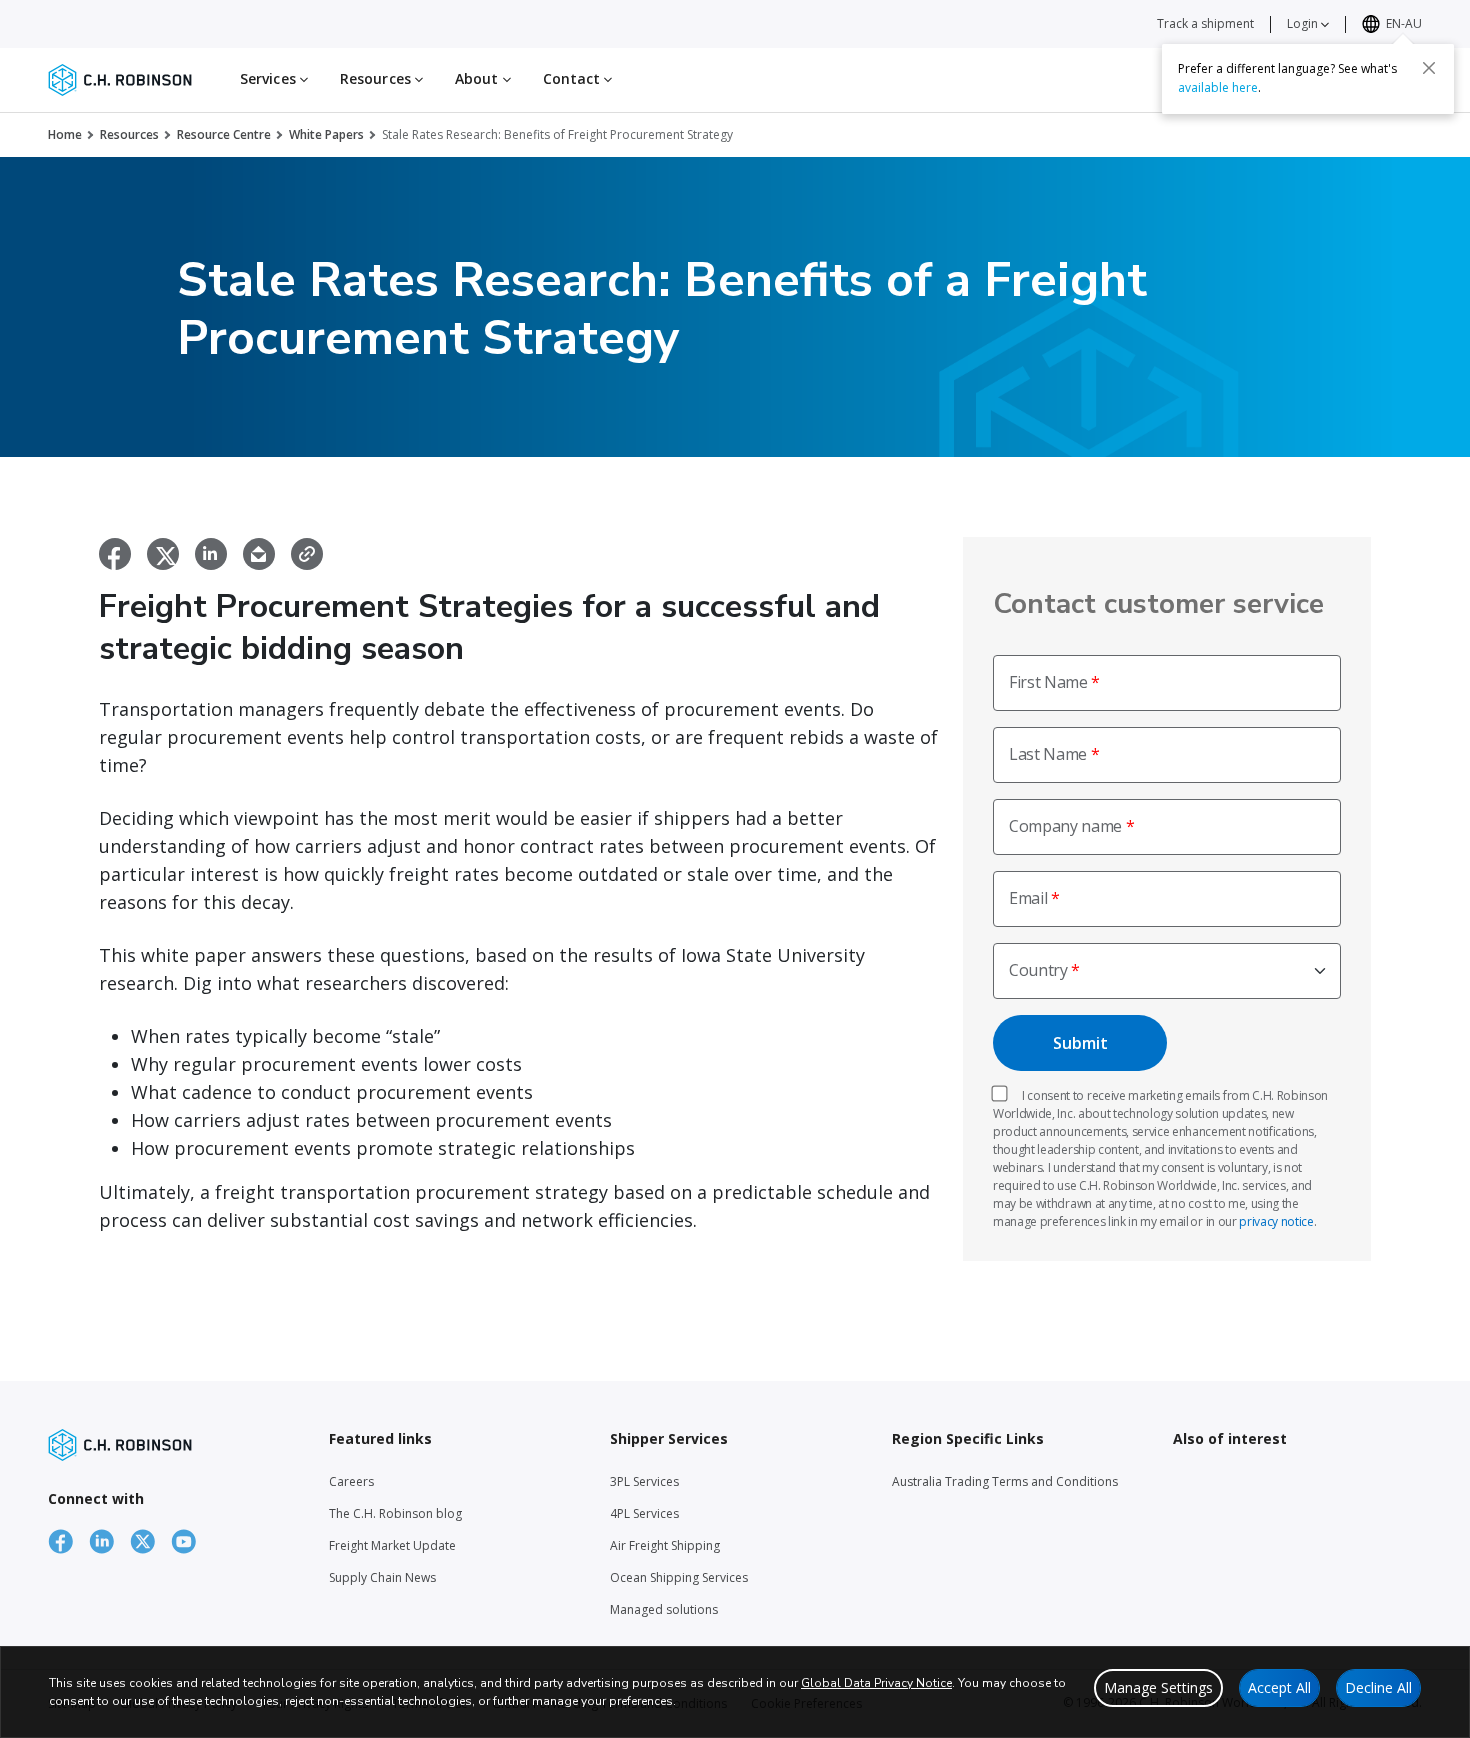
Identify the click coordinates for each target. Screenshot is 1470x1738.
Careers (351, 1481)
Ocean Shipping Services (679, 1577)
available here (1218, 86)
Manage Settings (1158, 1687)
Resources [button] (377, 78)
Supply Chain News (382, 1577)
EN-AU (1404, 23)
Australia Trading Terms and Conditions (1005, 1481)
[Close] (1429, 67)
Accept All (1279, 1687)
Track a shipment (1205, 23)
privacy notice (1276, 1221)
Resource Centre (224, 134)
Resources (129, 134)
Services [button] (270, 78)
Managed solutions (664, 1609)
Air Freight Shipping (665, 1545)
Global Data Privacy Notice (876, 1683)
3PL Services (644, 1481)
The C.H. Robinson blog (395, 1513)
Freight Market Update (392, 1545)
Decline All (1378, 1687)
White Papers (326, 134)
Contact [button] (574, 78)
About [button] (479, 78)
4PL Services (644, 1513)
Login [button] (1304, 23)
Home (65, 134)
